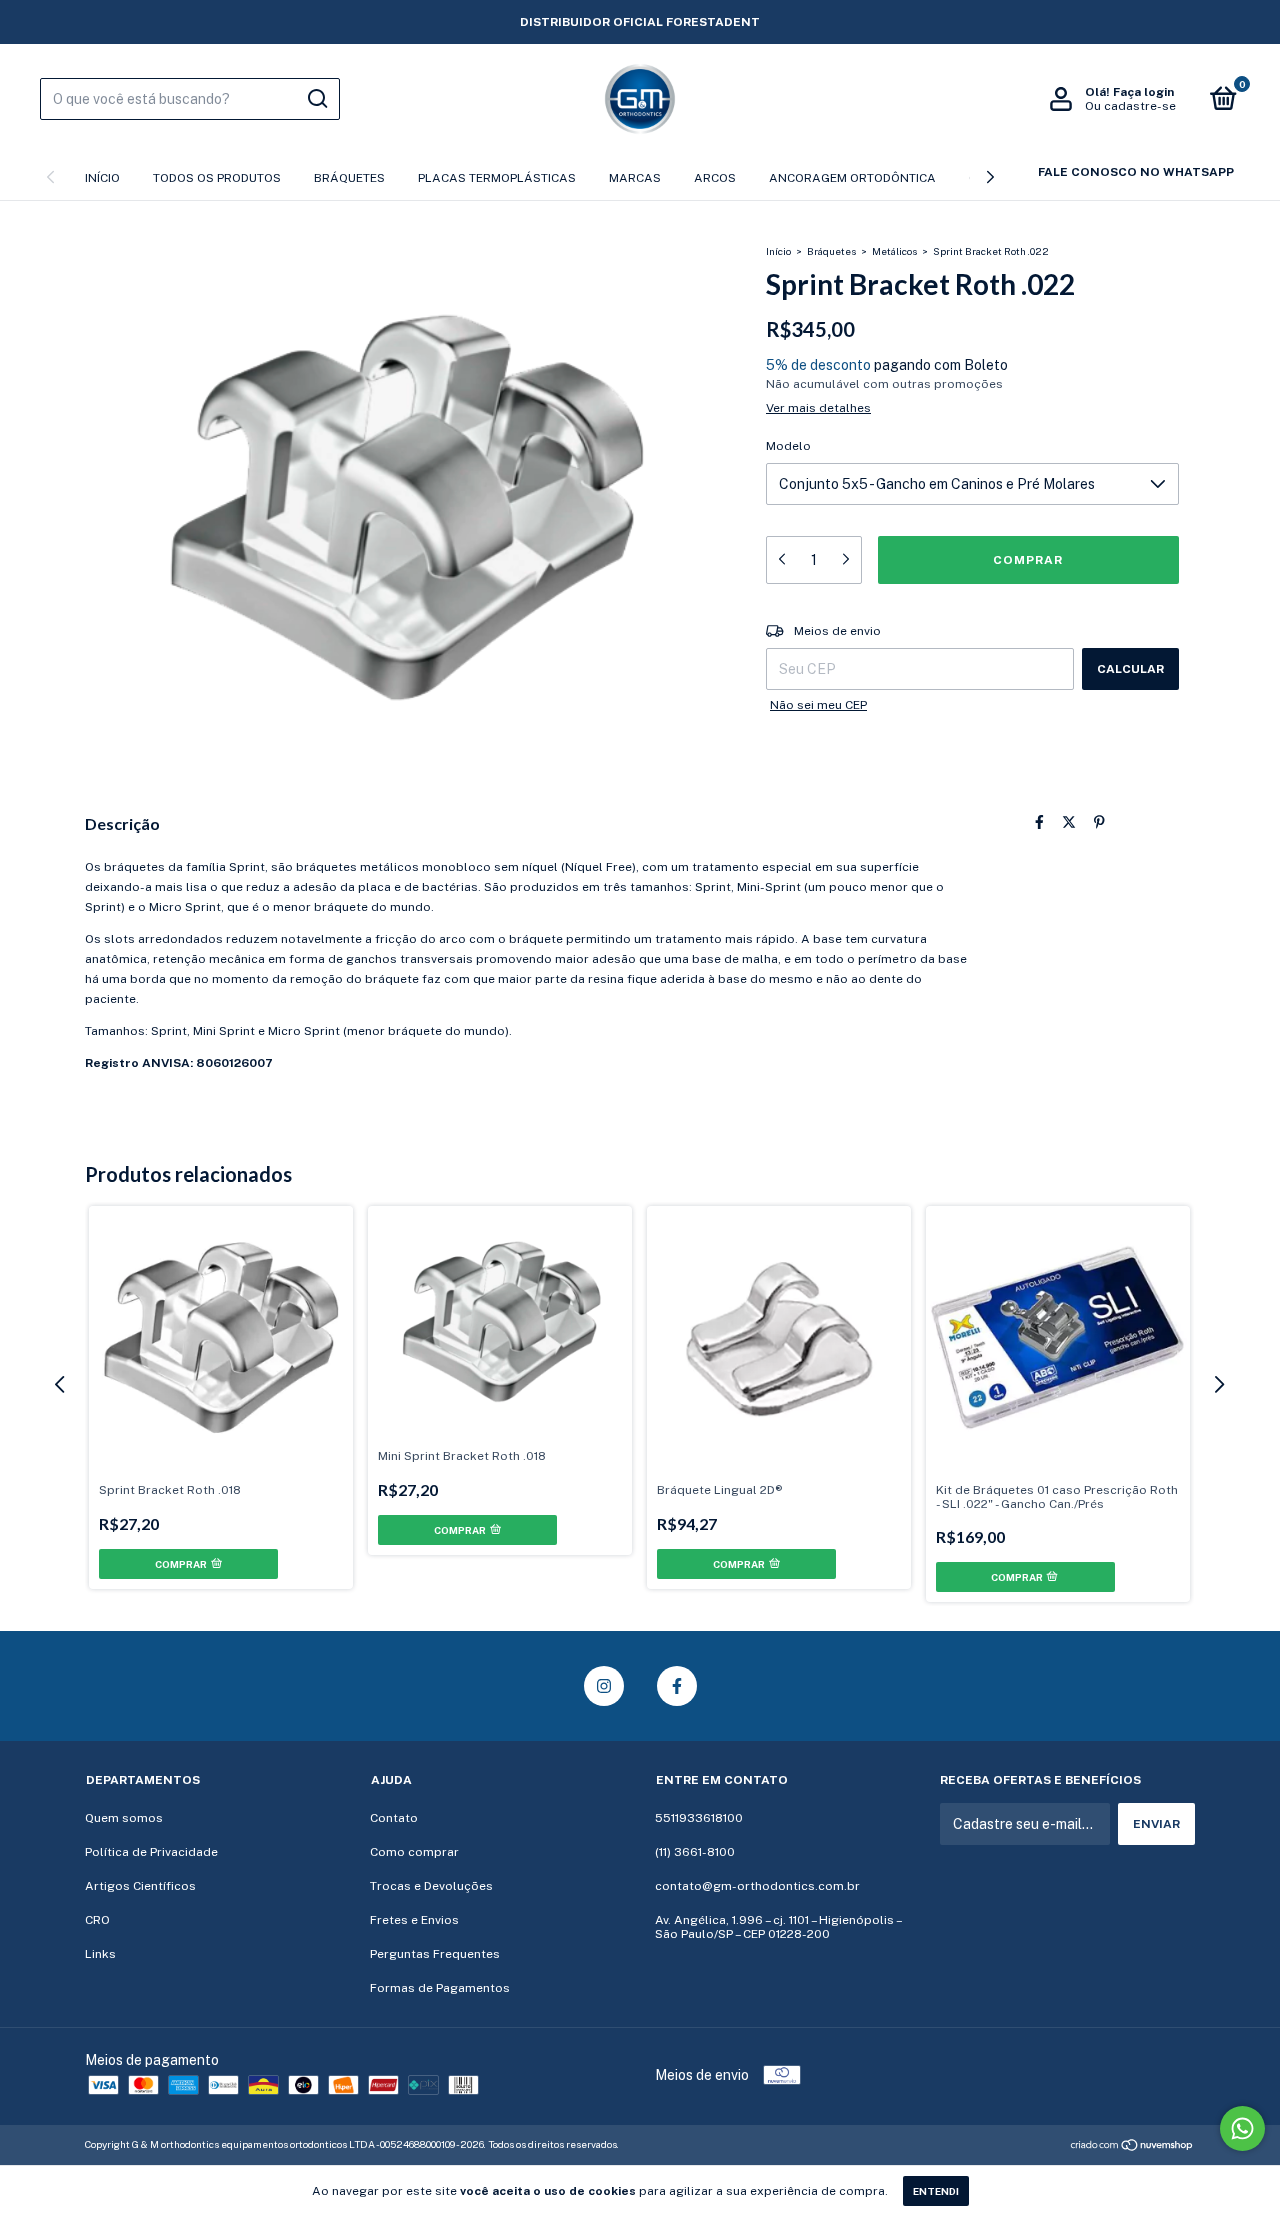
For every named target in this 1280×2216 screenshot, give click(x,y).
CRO (97, 1920)
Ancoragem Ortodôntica (852, 178)
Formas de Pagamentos (440, 1988)
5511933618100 (699, 1818)
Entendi (936, 2191)
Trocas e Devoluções (431, 1886)
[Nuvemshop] (1132, 2147)
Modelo (788, 446)
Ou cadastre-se (1130, 106)
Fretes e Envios (414, 1920)
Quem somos (124, 1818)
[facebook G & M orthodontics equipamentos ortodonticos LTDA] (677, 1686)
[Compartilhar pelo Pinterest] (1099, 822)
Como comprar (414, 1852)
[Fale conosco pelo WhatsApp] (1242, 2128)
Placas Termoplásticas (497, 178)
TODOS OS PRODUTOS (217, 178)
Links (100, 1954)
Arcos (715, 178)
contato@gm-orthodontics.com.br (757, 1886)
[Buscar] (316, 99)
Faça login (1143, 92)
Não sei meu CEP (818, 705)
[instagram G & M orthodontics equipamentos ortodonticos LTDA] (604, 1686)
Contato (394, 1818)
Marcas (635, 178)
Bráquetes (349, 178)
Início (102, 178)
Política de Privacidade (151, 1852)
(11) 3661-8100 (695, 1852)
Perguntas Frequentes (435, 1954)
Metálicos (894, 251)
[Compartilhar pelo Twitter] (1069, 822)
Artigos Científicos (140, 1886)
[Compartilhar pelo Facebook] (1039, 822)
